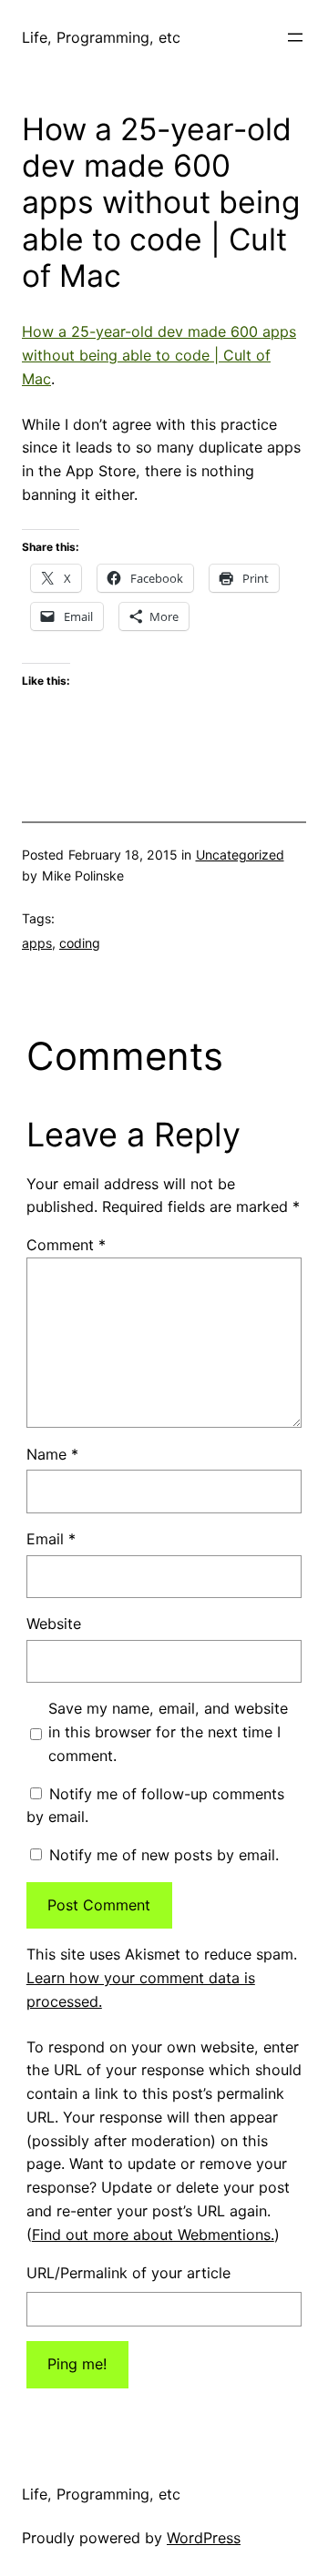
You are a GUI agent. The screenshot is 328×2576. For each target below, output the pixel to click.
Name (52, 1454)
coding (80, 943)
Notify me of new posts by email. (164, 1855)
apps (37, 943)
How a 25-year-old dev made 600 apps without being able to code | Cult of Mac (159, 355)
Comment (66, 1245)
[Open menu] (295, 37)
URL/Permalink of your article (128, 2273)
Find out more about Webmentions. (153, 2235)
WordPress (204, 2538)
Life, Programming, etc (101, 37)
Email (51, 1539)
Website (54, 1624)
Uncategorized (240, 855)
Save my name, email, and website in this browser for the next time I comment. (168, 1732)
